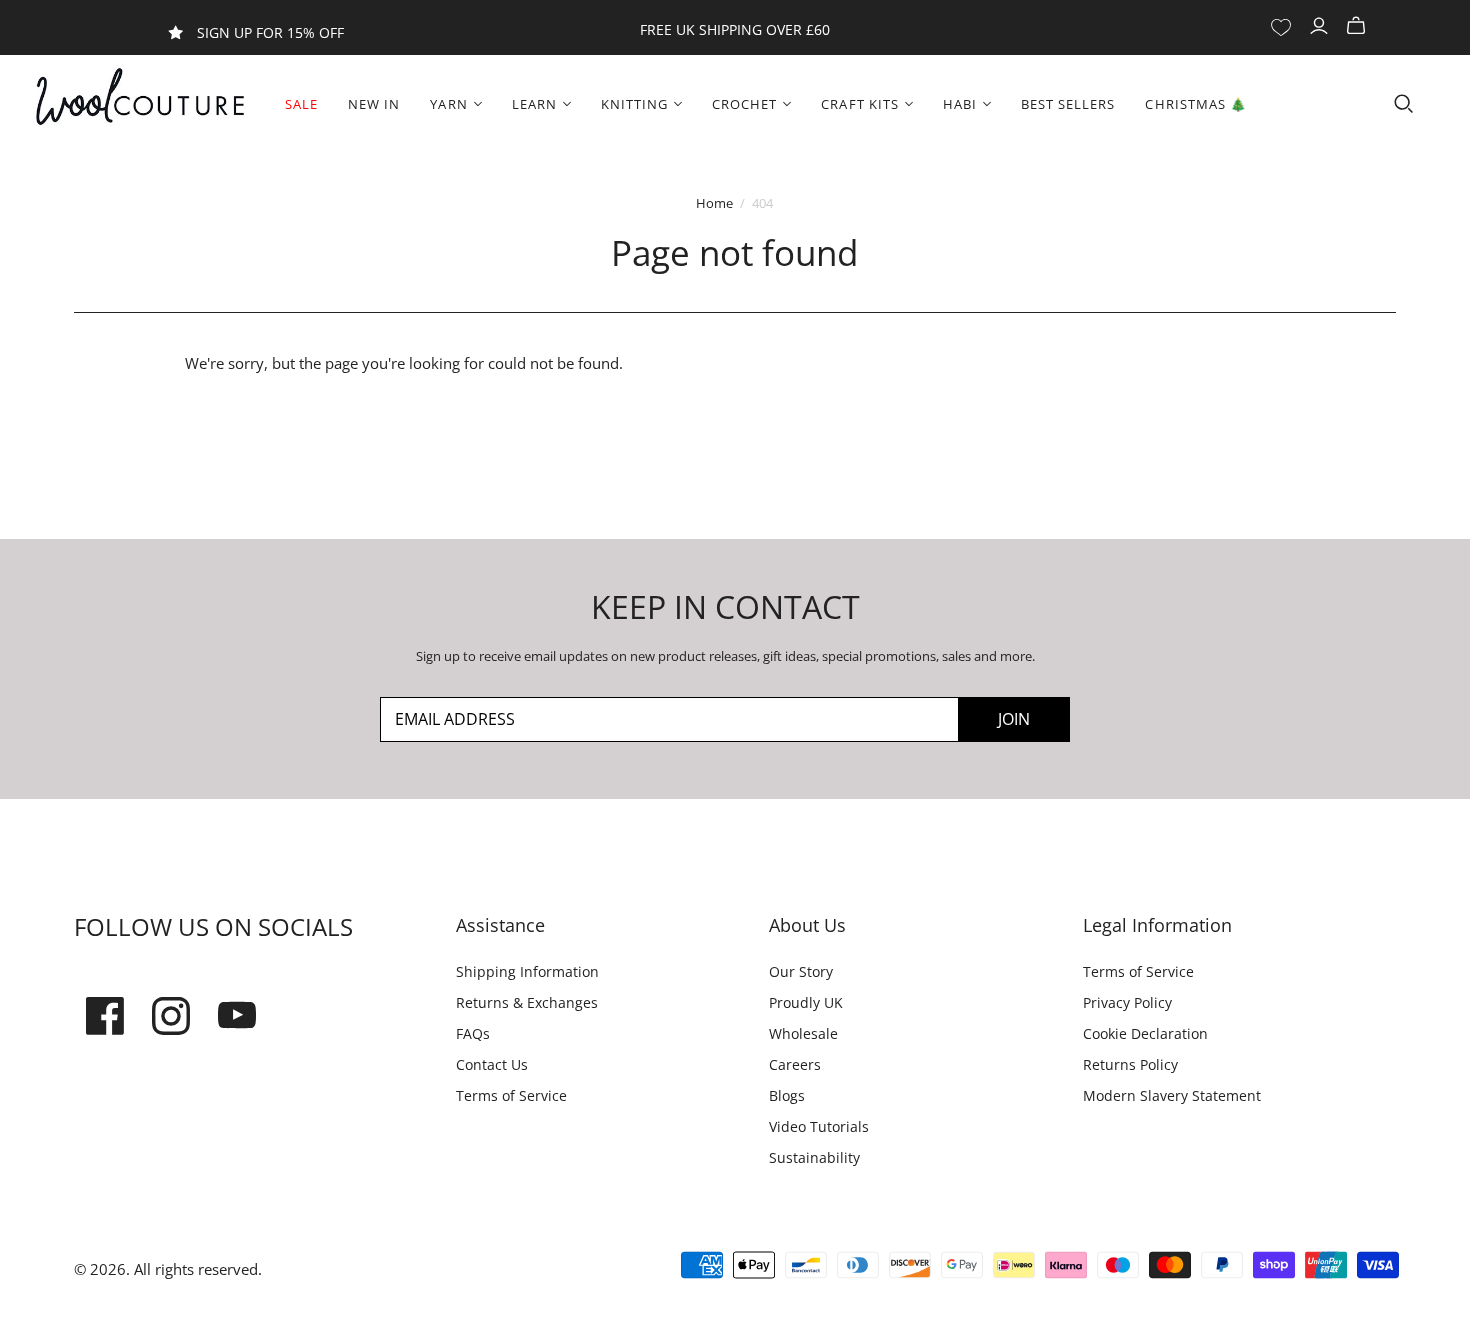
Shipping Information (527, 971)
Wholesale (803, 1033)
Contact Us (492, 1064)
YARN (448, 104)
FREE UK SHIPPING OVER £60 (735, 29)
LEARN (534, 104)
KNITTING (634, 104)
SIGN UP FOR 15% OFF (270, 32)
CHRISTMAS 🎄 (1195, 104)
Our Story (801, 971)
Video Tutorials (819, 1126)
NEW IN (374, 104)
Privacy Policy (1127, 1002)
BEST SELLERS (1068, 104)
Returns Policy (1130, 1064)
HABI (960, 104)
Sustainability (814, 1157)
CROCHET (744, 104)
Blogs (787, 1095)
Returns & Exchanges (527, 1002)
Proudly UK (806, 1002)
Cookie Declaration (1145, 1033)
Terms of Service (511, 1095)
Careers (795, 1064)
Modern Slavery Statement (1172, 1095)
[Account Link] (1321, 26)
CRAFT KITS (859, 104)
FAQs (473, 1033)
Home (714, 203)
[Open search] (1404, 104)
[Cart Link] (1358, 26)
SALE (301, 104)
